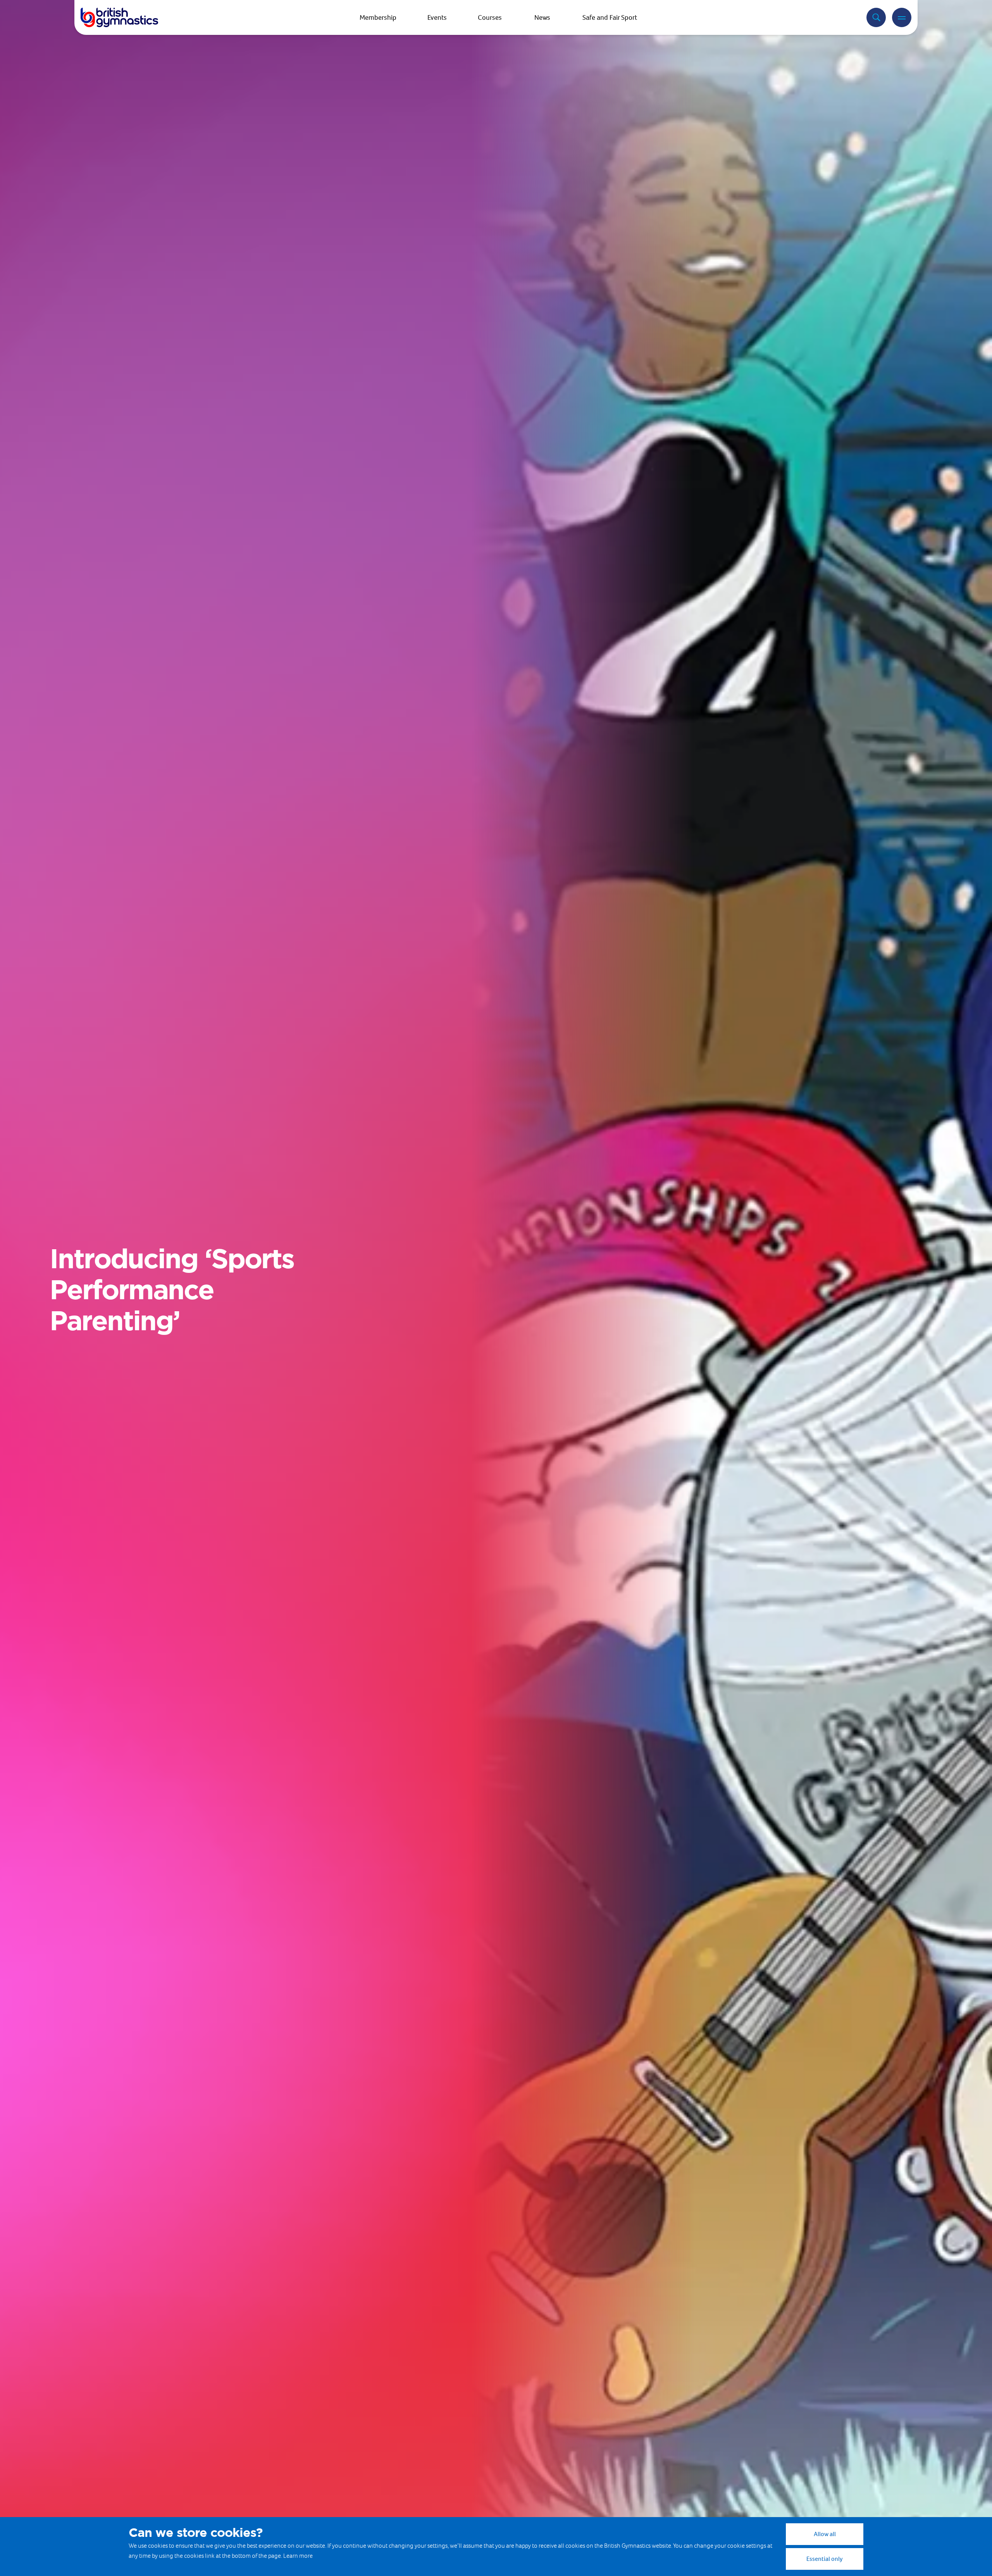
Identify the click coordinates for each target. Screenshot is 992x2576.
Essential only (825, 2559)
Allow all (825, 2534)
